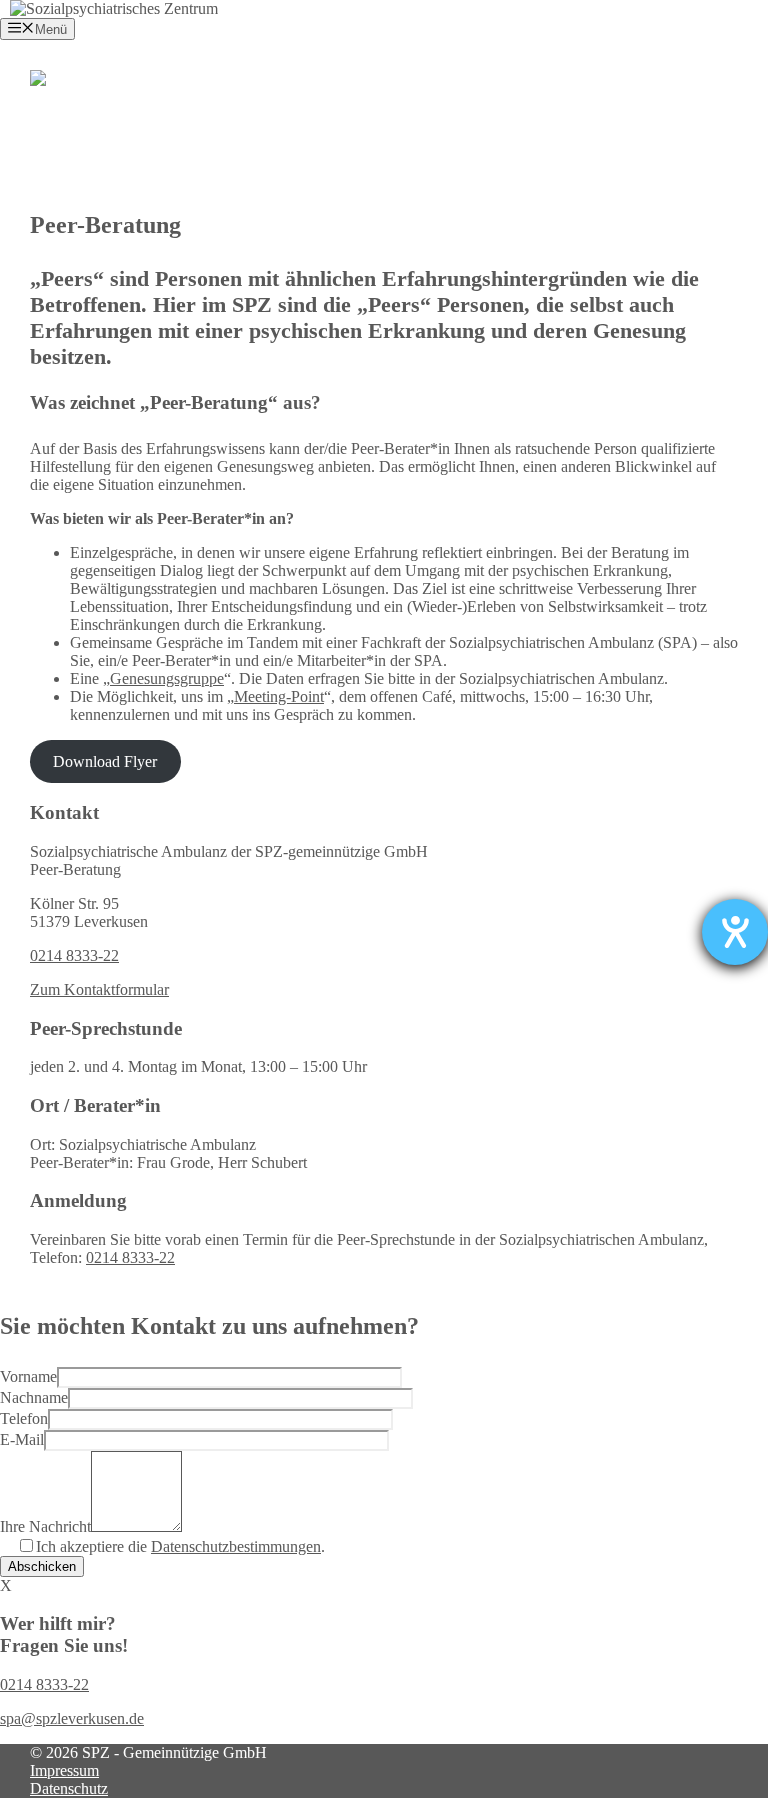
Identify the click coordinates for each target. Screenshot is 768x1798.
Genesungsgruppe (167, 678)
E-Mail (22, 1439)
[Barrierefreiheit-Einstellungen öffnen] (735, 932)
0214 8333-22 (74, 955)
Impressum (64, 1770)
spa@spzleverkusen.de (72, 1718)
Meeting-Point (279, 696)
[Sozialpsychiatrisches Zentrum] (114, 8)
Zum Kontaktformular (99, 989)
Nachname (34, 1397)
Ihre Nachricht (45, 1526)
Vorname (28, 1376)
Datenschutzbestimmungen (236, 1546)
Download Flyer (105, 761)
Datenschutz (69, 1788)
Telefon (24, 1418)
